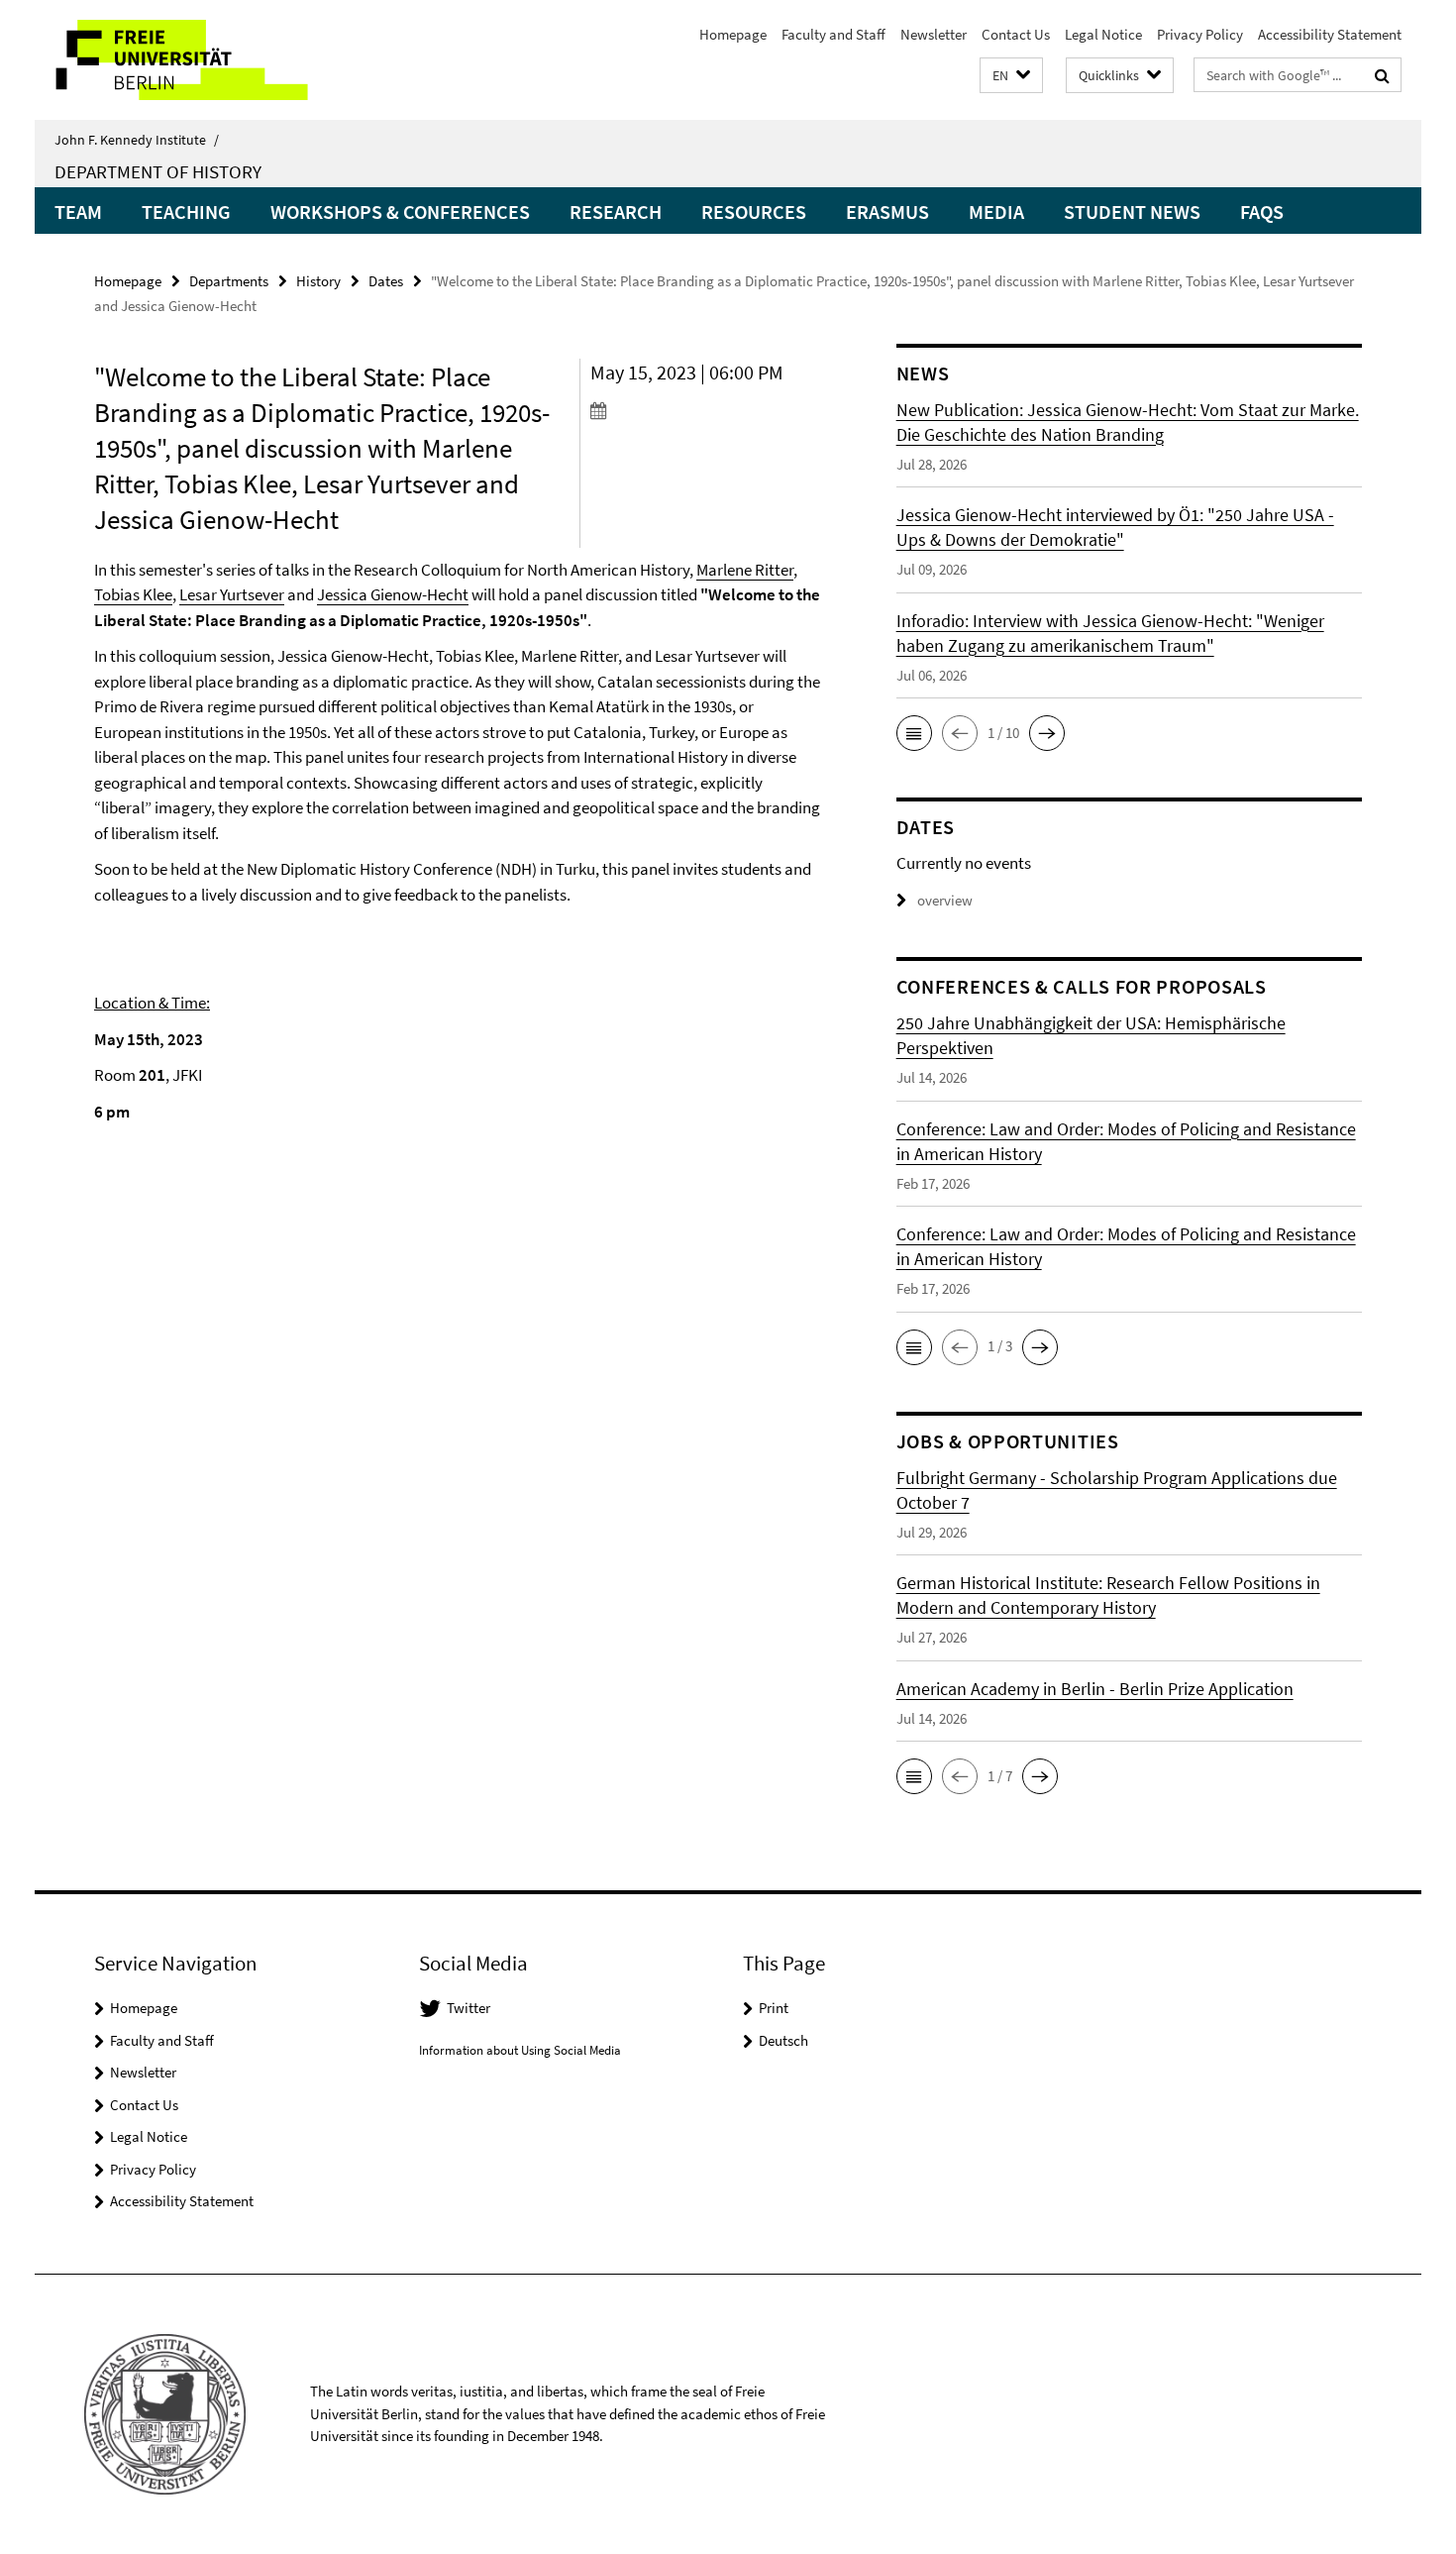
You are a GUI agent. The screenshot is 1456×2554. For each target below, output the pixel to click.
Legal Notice (1103, 34)
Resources (754, 212)
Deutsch (783, 2040)
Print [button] (774, 2008)
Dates (386, 281)
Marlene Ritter (745, 570)
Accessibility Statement (1330, 34)
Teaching (186, 212)
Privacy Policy (1200, 34)
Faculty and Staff (833, 34)
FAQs (1262, 212)
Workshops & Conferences (400, 212)
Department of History (158, 171)
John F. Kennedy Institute (137, 140)
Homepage (733, 34)
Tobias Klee (133, 594)
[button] (1011, 76)
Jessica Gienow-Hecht (393, 594)
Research (616, 212)
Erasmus (887, 212)
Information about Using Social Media (520, 2050)
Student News (1132, 212)
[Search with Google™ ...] (1382, 75)
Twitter (468, 2008)
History (318, 281)
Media (996, 212)
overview (945, 900)
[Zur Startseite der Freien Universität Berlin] (201, 60)
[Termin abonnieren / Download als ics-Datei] (706, 410)
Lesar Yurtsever (232, 594)
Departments (229, 281)
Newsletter (934, 34)
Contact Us (1016, 34)
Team (78, 212)
